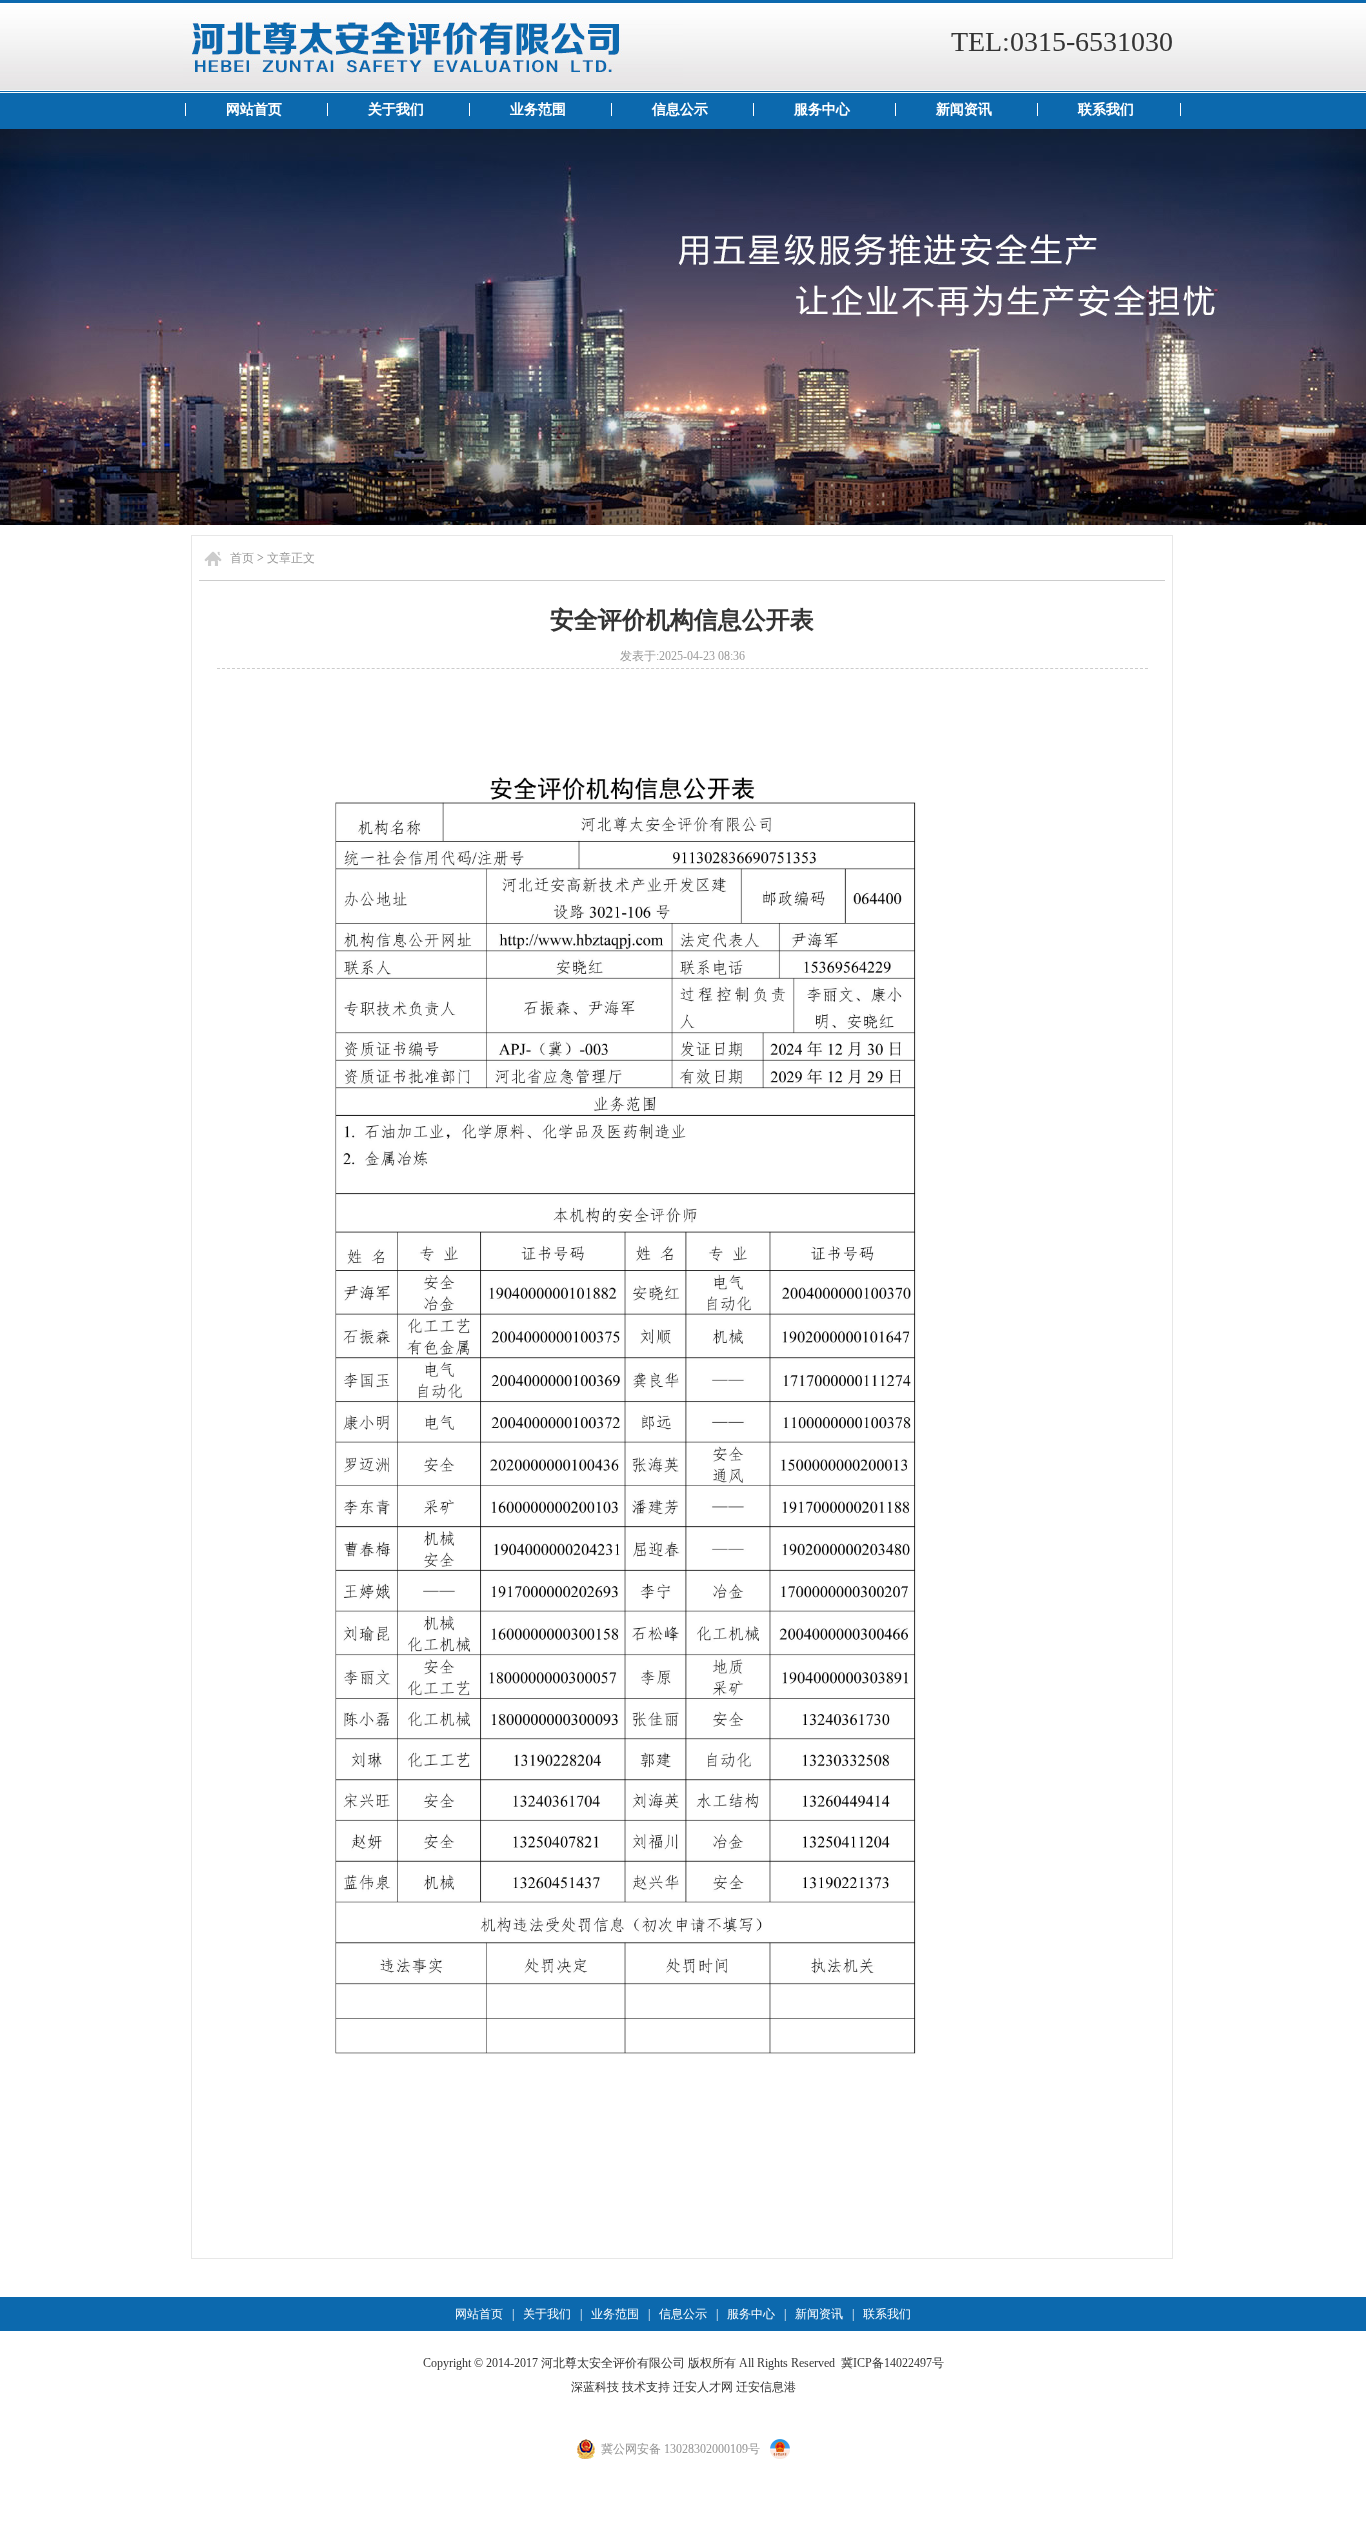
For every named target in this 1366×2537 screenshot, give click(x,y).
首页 (242, 558)
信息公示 (680, 109)
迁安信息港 (766, 2387)
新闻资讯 (964, 109)
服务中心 (822, 109)
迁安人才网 (703, 2387)
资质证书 (683, 327)
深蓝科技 (595, 2387)
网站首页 (254, 109)
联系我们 (1106, 109)
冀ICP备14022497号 (892, 2363)
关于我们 (396, 109)
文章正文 (291, 558)
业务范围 (538, 109)
